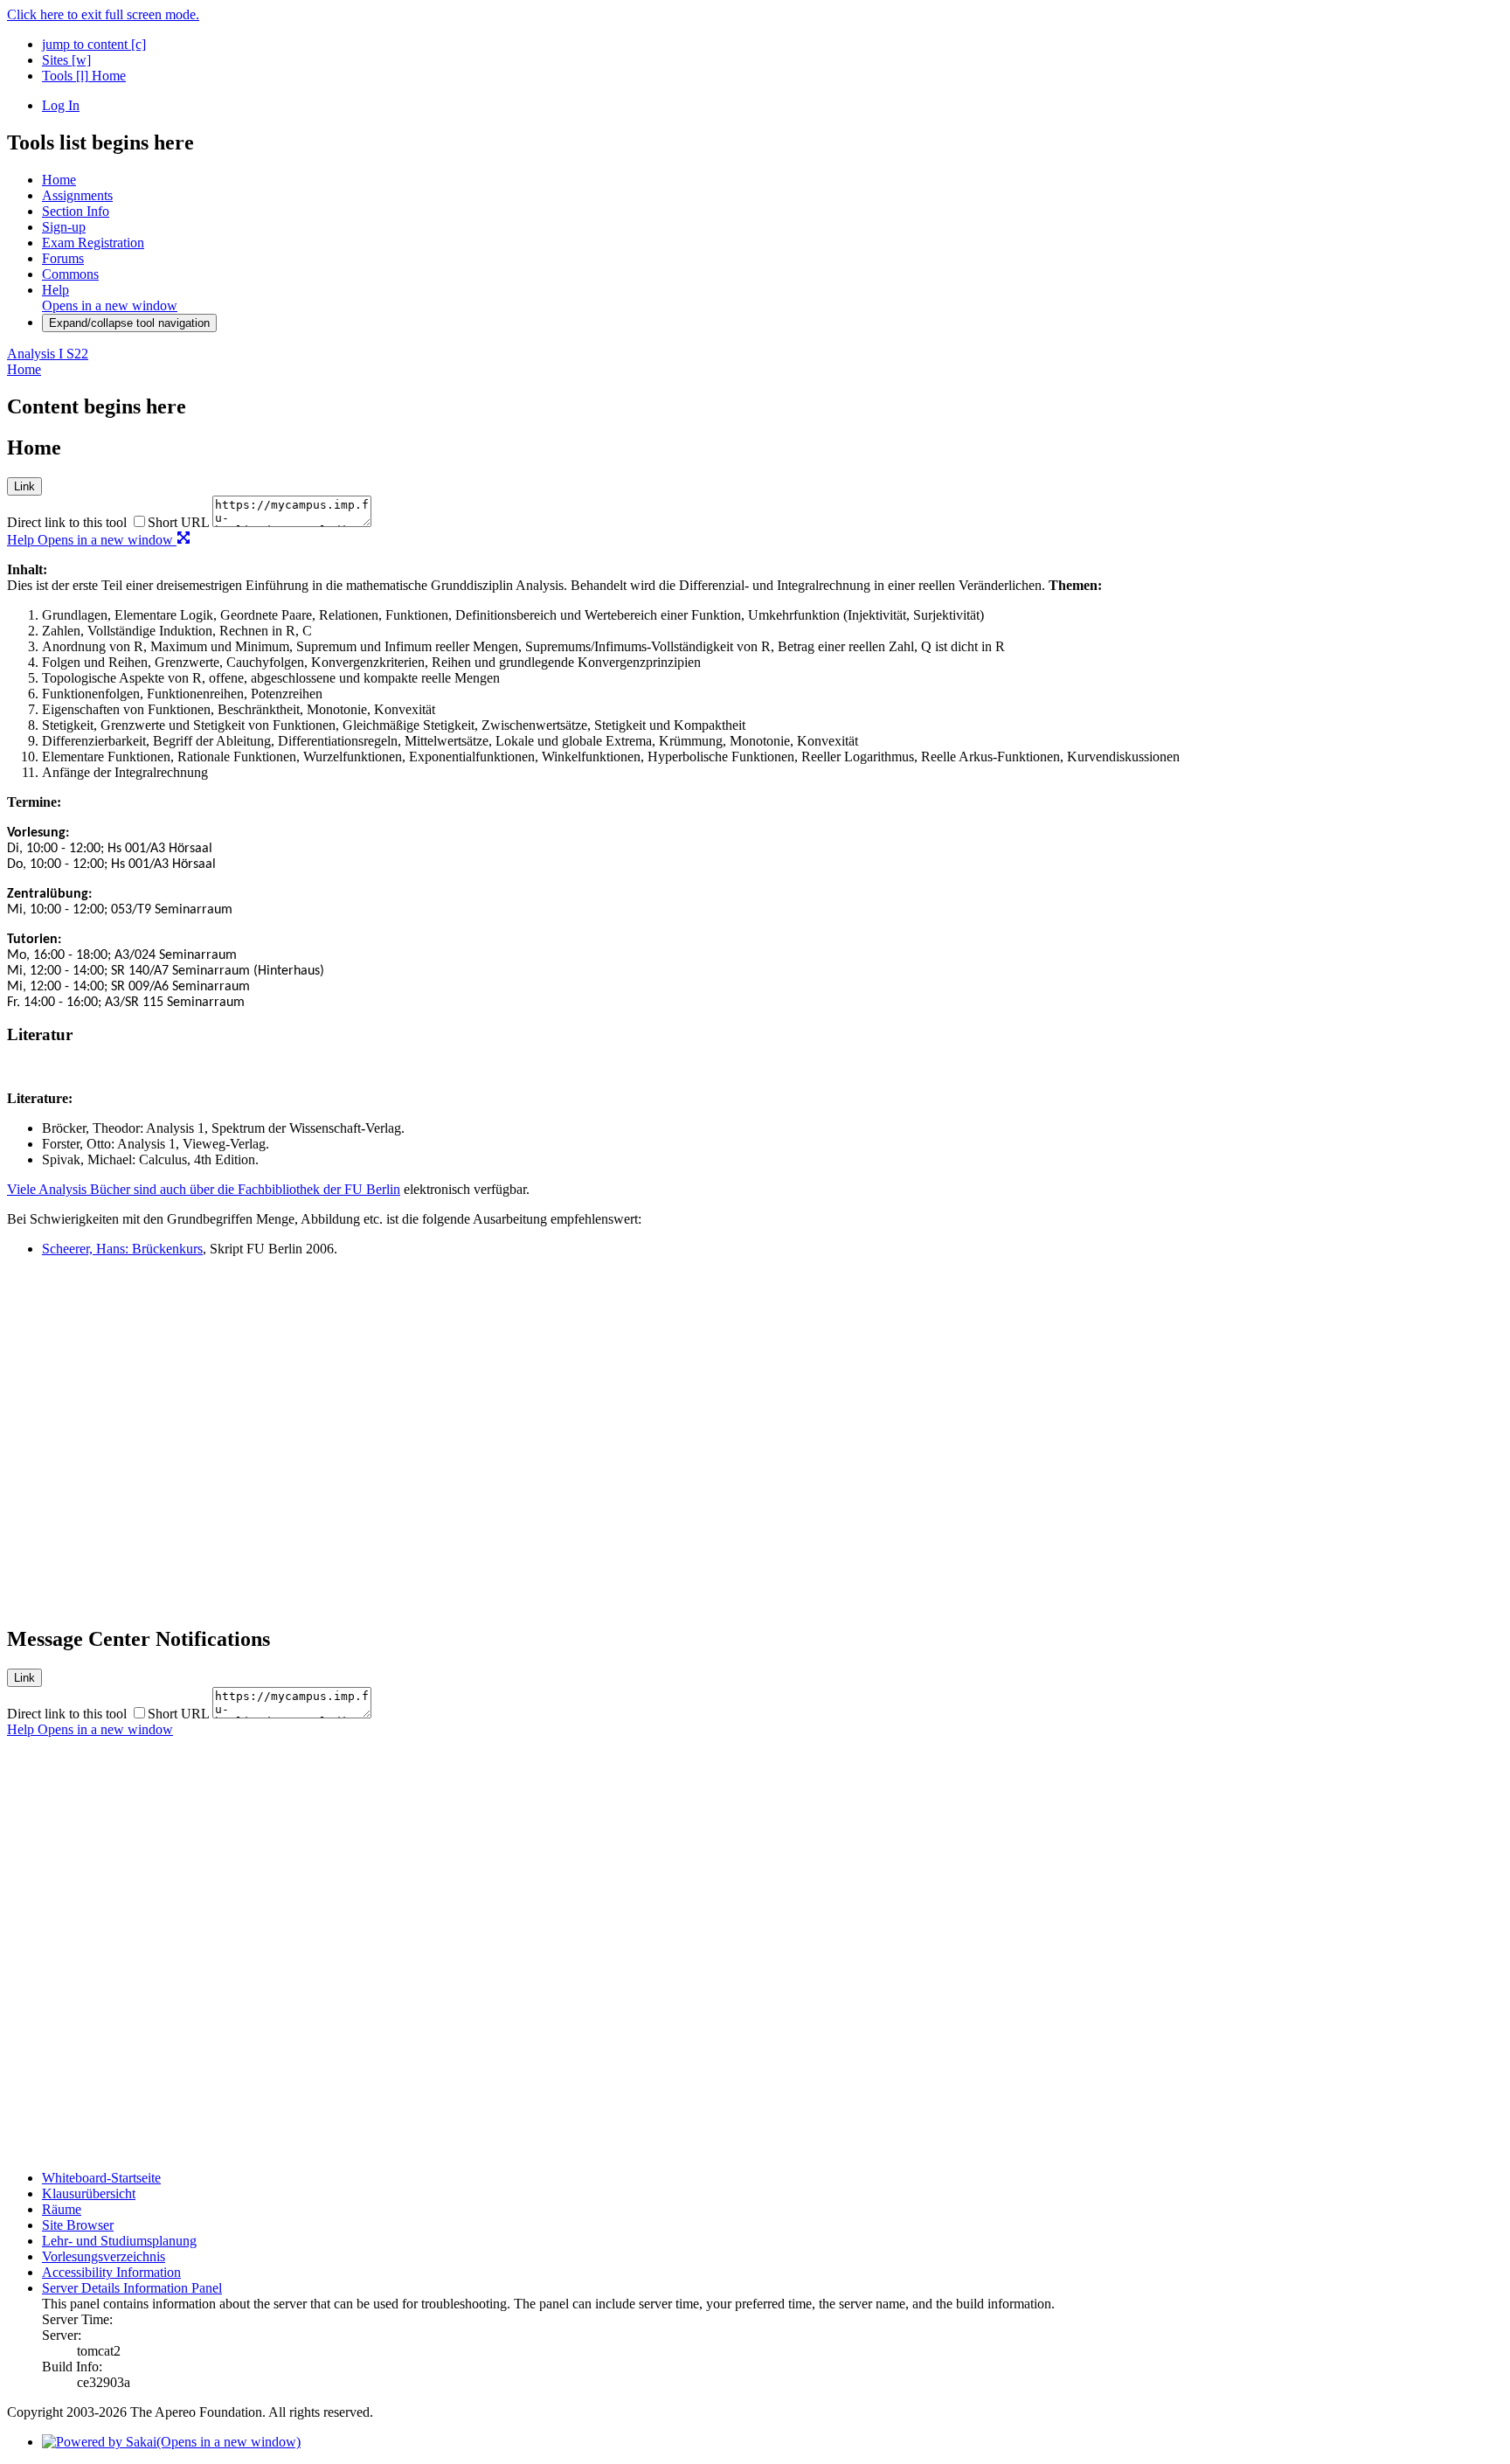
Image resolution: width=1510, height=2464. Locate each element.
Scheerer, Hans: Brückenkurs (122, 1249)
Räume (62, 2209)
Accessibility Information (111, 2272)
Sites (66, 60)
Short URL (178, 522)
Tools (65, 76)
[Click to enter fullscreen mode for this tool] (184, 540)
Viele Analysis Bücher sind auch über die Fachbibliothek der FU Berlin (204, 1189)
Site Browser (78, 2225)
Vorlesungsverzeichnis (104, 2256)
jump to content (94, 44)
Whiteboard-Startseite (101, 2178)
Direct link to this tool (67, 522)
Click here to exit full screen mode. (103, 14)
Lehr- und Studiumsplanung (119, 2241)
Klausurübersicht (89, 2193)
